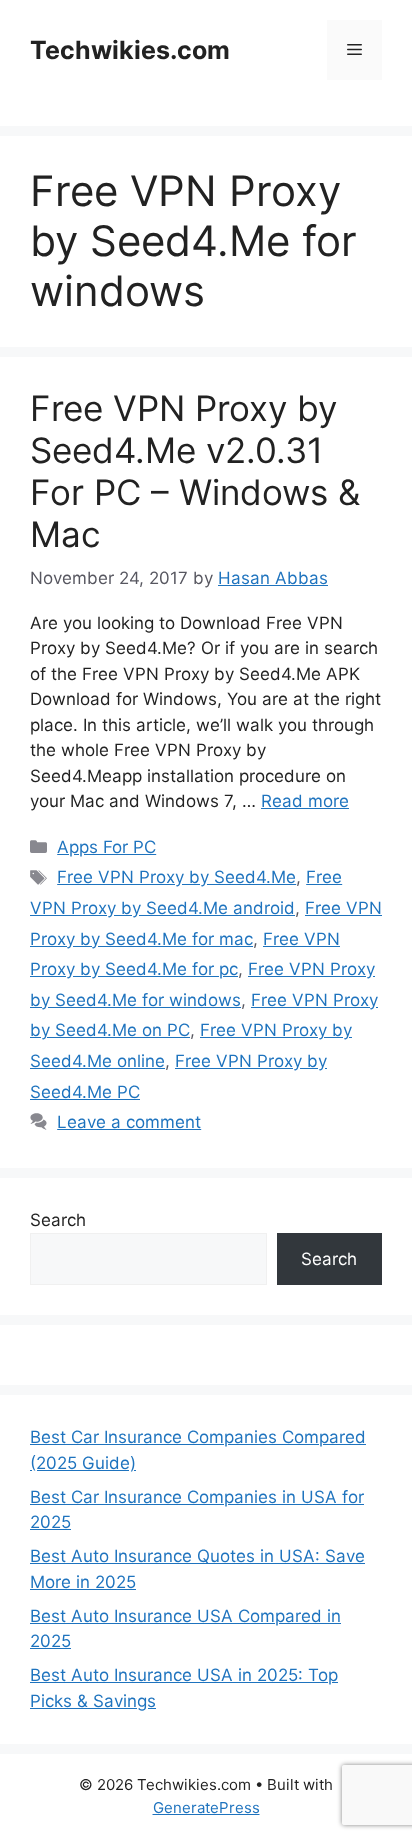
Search (58, 1220)
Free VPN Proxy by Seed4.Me (176, 877)
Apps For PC (106, 847)
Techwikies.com (130, 50)
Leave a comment (129, 1122)
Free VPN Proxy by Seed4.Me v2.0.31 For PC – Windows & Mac (195, 471)
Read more (305, 801)
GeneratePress (206, 1807)
